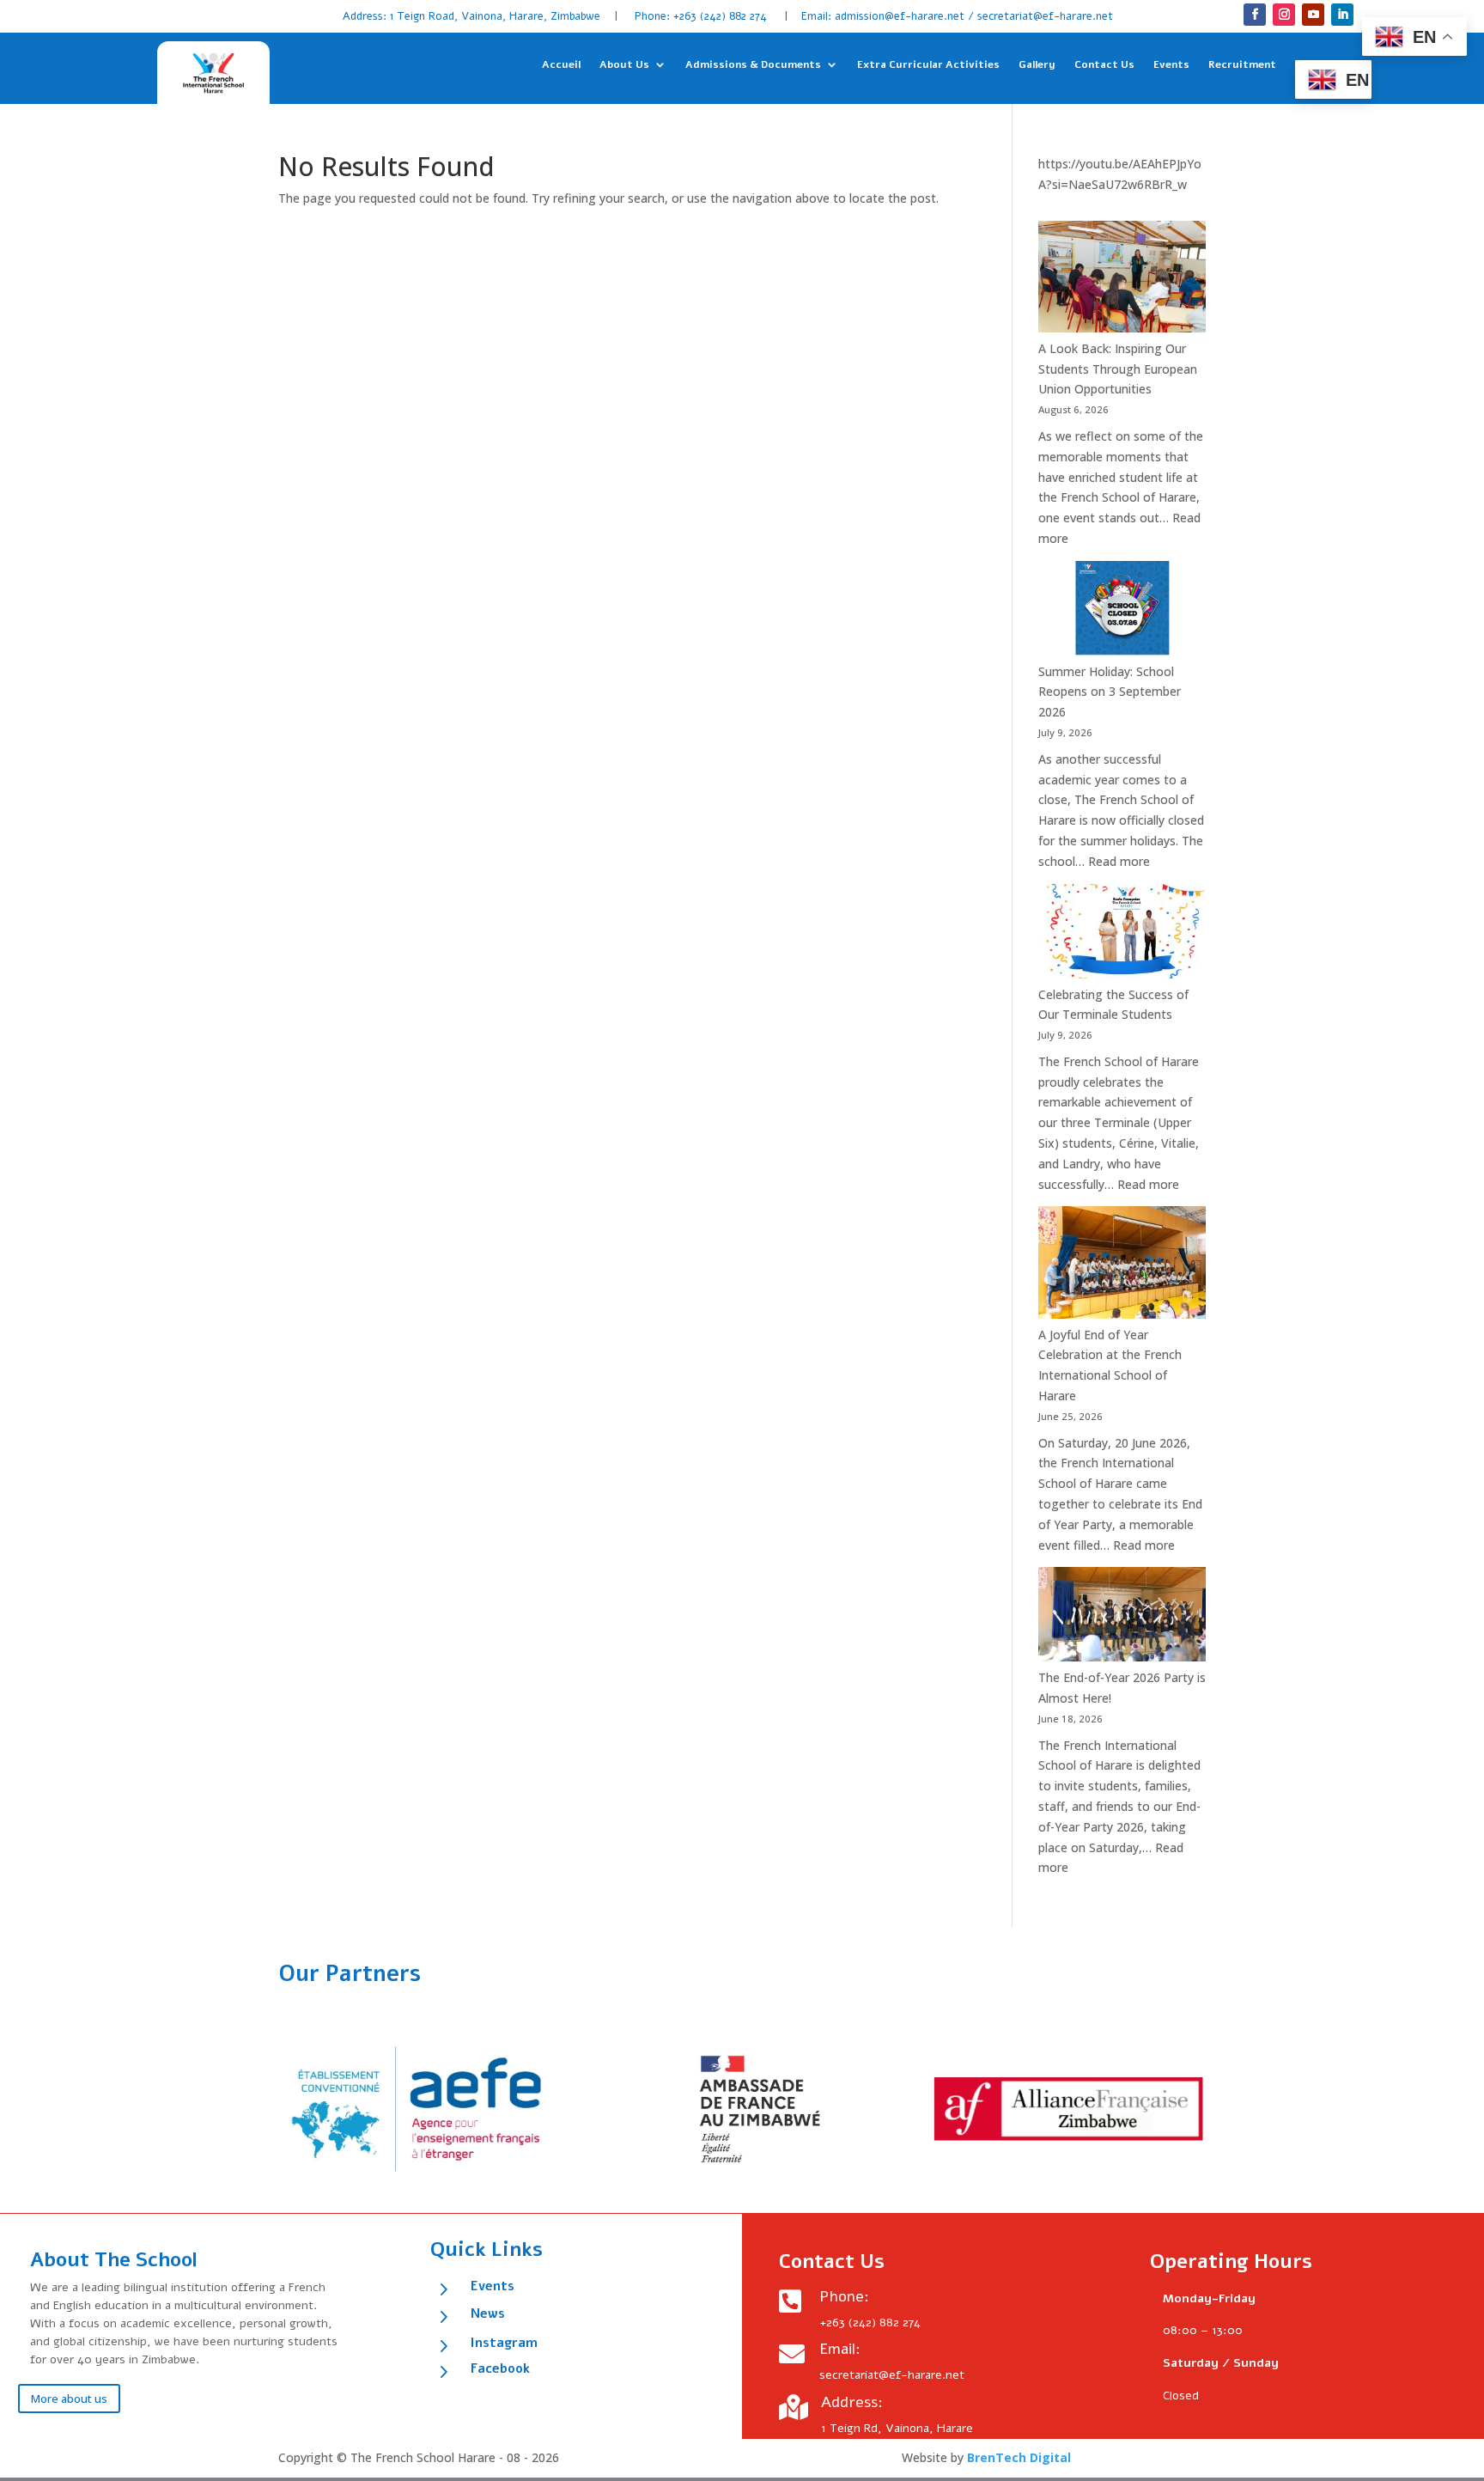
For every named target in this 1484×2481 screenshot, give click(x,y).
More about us (69, 2399)
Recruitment (1242, 66)
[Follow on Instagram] (1284, 15)
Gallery (1037, 66)
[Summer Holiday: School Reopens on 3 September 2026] (1122, 611)
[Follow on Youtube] (1313, 15)
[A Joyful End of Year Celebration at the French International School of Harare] (1122, 1265)
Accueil (561, 66)
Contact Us (1104, 66)
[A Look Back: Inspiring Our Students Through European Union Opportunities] (1122, 280)
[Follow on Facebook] (1255, 15)
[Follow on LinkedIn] (1342, 15)
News (488, 2313)
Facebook (500, 2368)
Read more (1119, 861)
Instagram (504, 2343)
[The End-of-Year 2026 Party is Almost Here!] (1122, 1617)
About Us (624, 66)
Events (1171, 66)
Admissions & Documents (753, 66)
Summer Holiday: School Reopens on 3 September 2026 (1110, 692)
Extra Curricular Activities (928, 66)
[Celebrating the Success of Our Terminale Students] (1122, 934)
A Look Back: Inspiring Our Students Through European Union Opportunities (1118, 369)
